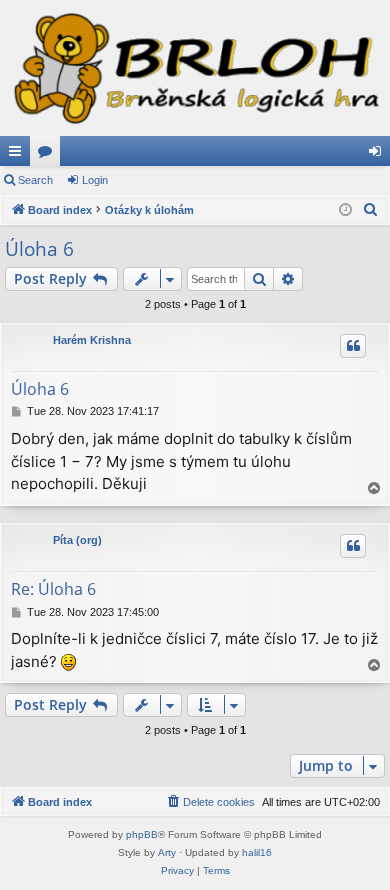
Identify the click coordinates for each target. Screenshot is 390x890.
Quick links (19, 155)
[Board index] (195, 68)
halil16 (257, 852)
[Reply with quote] (353, 346)
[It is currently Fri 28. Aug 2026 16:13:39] (345, 210)
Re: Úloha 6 (53, 589)
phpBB (142, 834)
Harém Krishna (92, 340)
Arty (167, 852)
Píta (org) (77, 540)
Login (95, 180)
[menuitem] (371, 210)
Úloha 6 (39, 249)
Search (35, 180)
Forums (49, 155)
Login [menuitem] (379, 155)
